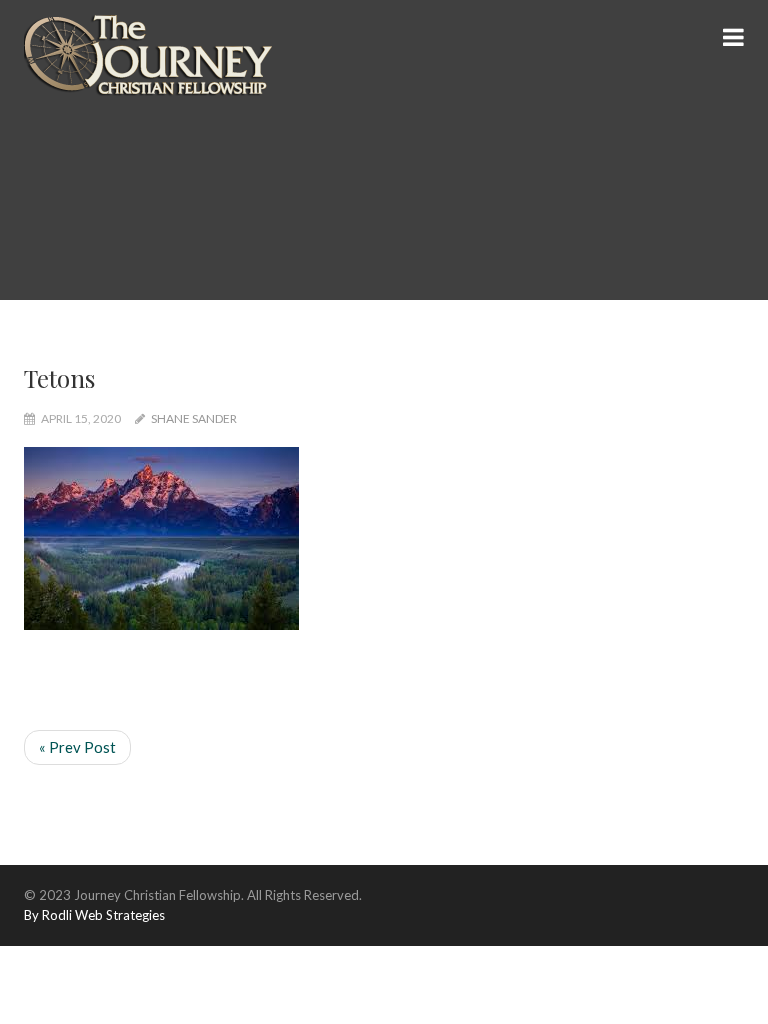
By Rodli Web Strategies (94, 915)
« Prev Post (77, 747)
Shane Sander (194, 418)
